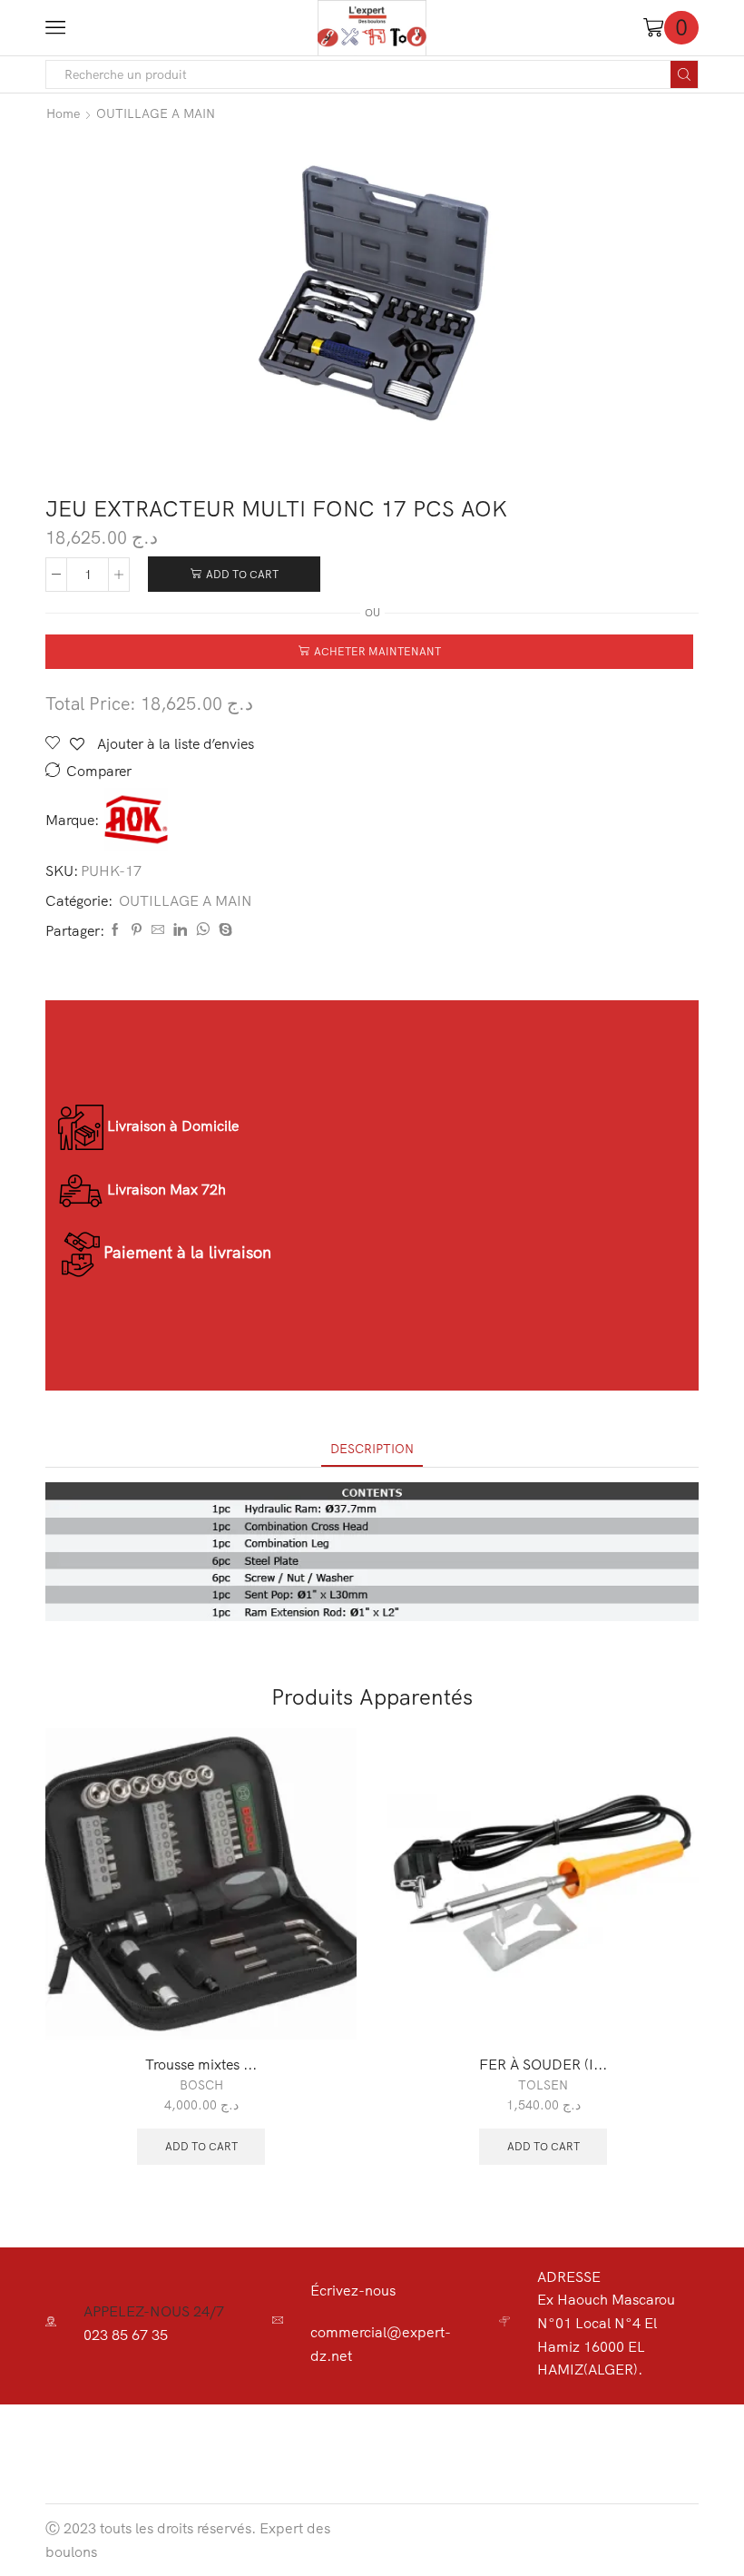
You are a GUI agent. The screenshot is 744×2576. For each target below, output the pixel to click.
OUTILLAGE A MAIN (156, 113)
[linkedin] (180, 930)
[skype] (223, 930)
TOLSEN (543, 2085)
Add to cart (242, 574)
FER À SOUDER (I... (543, 2064)
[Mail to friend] (158, 930)
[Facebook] (115, 930)
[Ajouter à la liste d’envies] (323, 2002)
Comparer (99, 771)
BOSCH (201, 2085)
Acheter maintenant (377, 651)
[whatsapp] (203, 930)
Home (63, 113)
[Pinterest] (137, 930)
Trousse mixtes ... (201, 2064)
